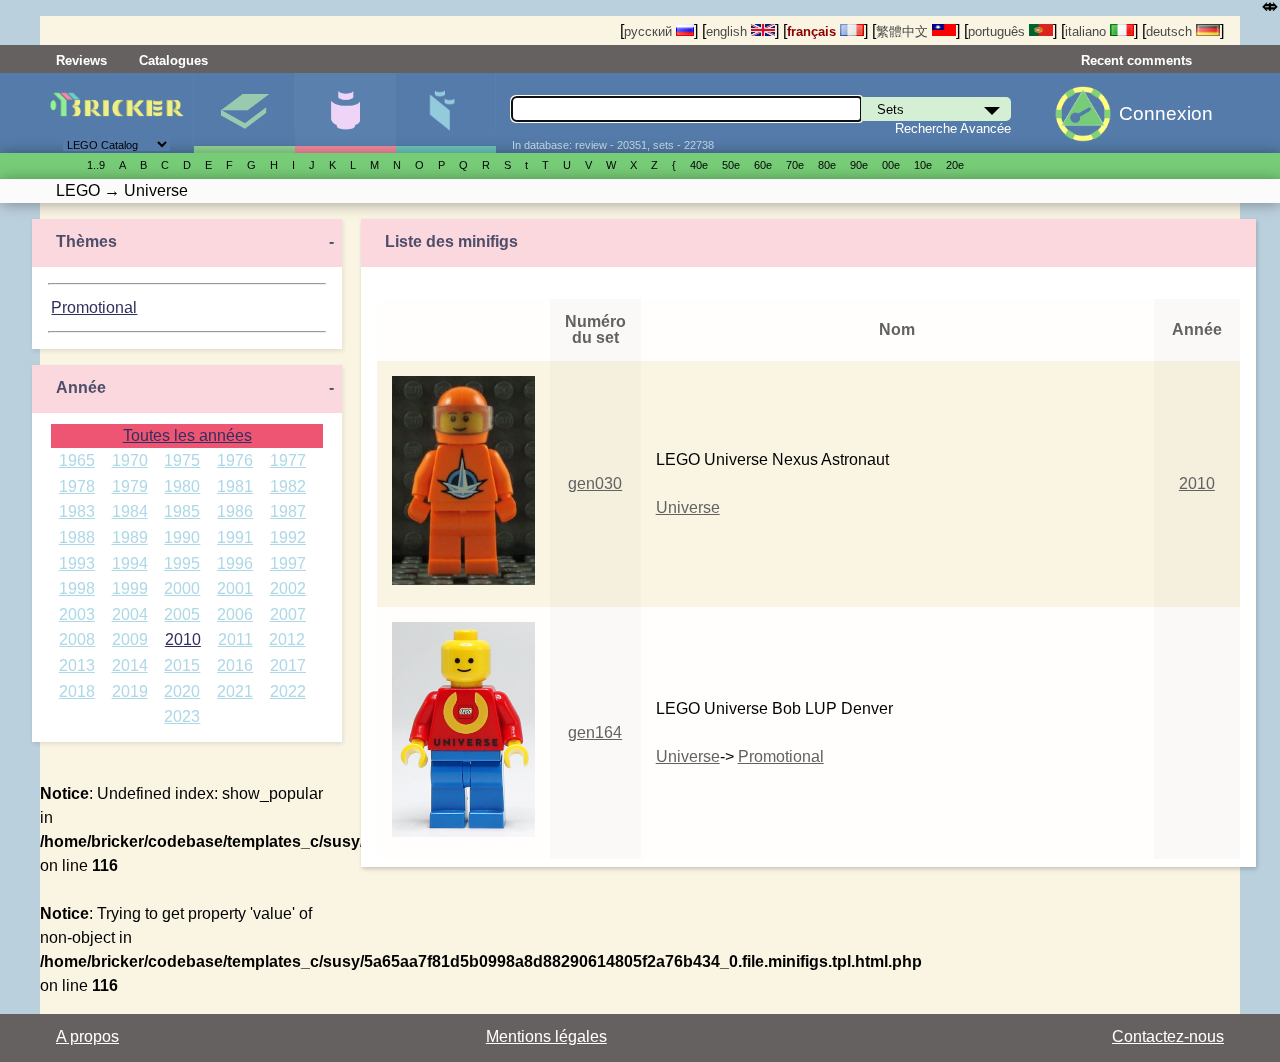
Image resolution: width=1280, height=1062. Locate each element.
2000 (182, 588)
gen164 (595, 732)
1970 (130, 460)
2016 (235, 665)
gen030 (595, 483)
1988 (77, 537)
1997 (288, 563)
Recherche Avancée (953, 128)
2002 (288, 588)
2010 (183, 639)
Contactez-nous (1168, 1036)
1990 (182, 537)
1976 (235, 460)
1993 (77, 563)
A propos (87, 1036)
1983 (77, 511)
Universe (688, 507)
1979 (130, 486)
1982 (288, 486)
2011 (235, 639)
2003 (77, 614)
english (728, 31)
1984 (130, 511)
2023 (182, 716)
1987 (288, 511)
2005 (182, 614)
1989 (130, 537)
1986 (235, 511)
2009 (130, 639)
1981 (235, 486)
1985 (182, 511)
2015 (182, 665)
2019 (130, 691)
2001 (235, 588)
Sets (244, 113)
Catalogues (173, 60)
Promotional (94, 307)
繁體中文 (904, 31)
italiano (1087, 31)
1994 (130, 563)
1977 (288, 460)
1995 (182, 563)
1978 (77, 486)
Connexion (1166, 113)
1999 (130, 588)
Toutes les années (187, 435)
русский (650, 31)
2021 (235, 691)
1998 (77, 588)
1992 (288, 537)
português (998, 31)
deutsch (1171, 31)
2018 (77, 691)
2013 (77, 665)
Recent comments (1136, 60)
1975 (182, 460)
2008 (77, 639)
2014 (130, 665)
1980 (182, 486)
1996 (235, 563)
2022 (288, 691)
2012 (287, 639)
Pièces (446, 113)
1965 (77, 460)
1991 (235, 537)
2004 (130, 614)
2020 (182, 691)
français (813, 31)
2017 (288, 665)
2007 (288, 614)
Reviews (81, 60)
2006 (235, 614)
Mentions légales (546, 1036)
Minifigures (345, 113)
